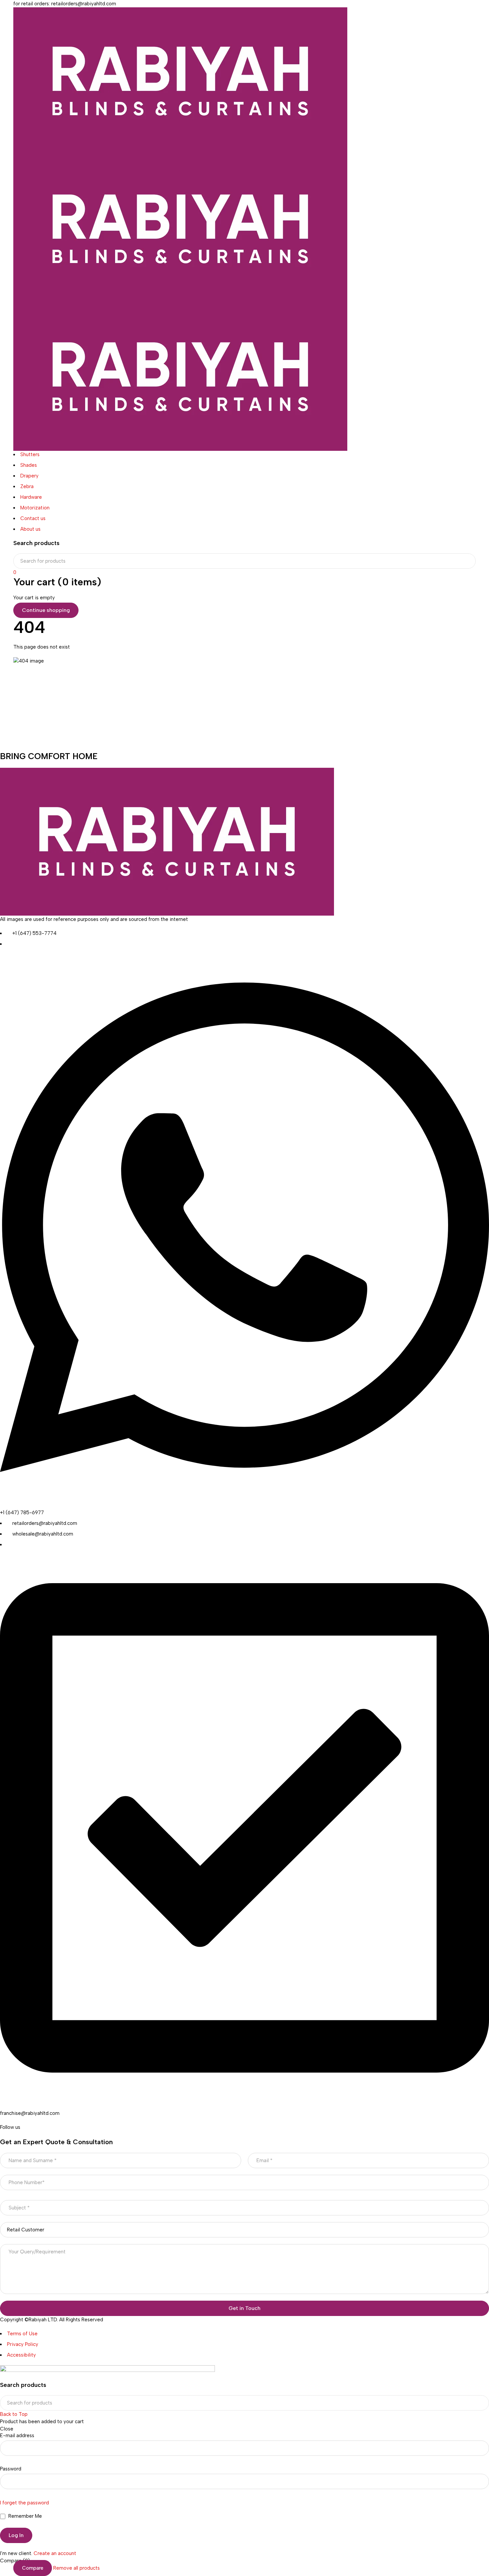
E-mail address (17, 2435)
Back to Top (14, 2414)
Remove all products (77, 2568)
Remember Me (24, 2516)
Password (11, 2469)
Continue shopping (46, 610)
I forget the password (24, 2503)
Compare (33, 2568)
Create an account (55, 2553)
